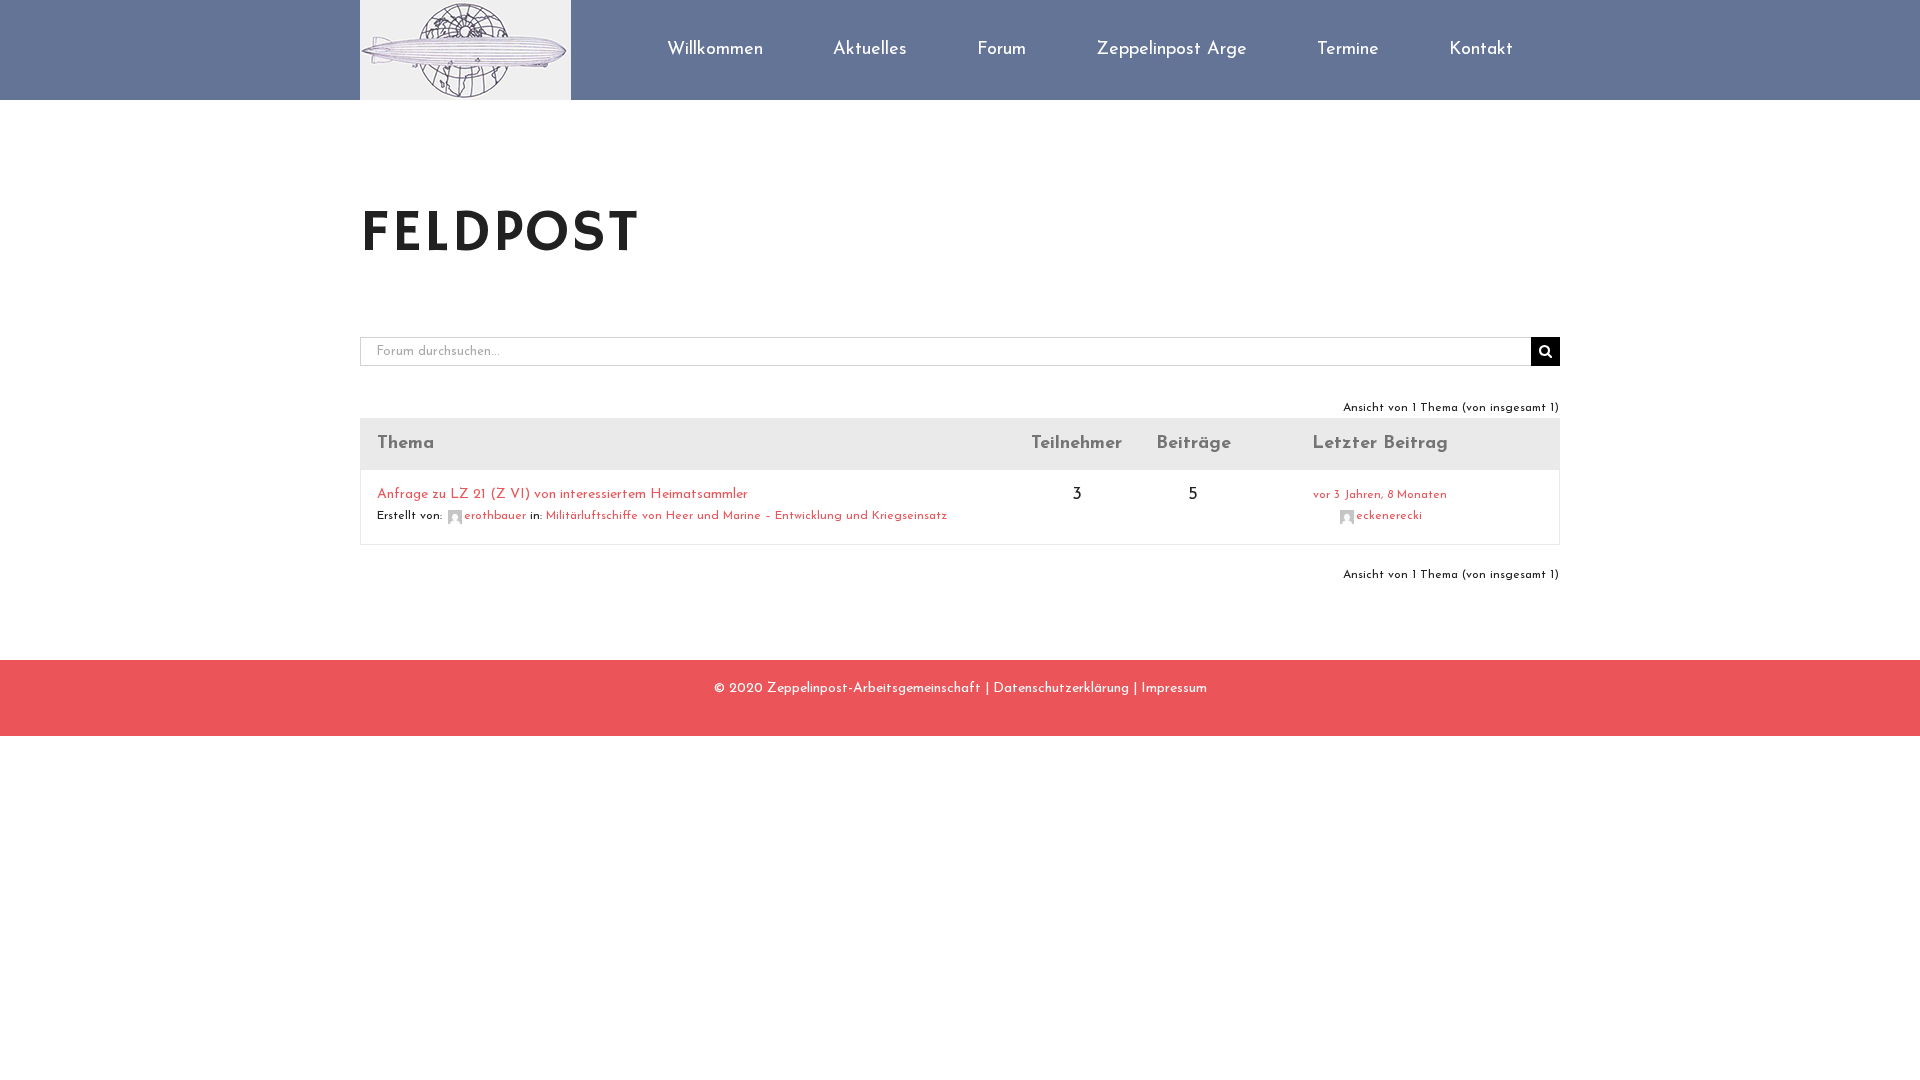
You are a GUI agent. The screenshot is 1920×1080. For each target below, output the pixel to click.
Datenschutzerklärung (1061, 688)
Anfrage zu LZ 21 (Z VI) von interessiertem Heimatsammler (562, 494)
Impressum (1174, 688)
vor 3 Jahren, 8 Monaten (1380, 495)
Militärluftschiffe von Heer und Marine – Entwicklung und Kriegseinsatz (746, 516)
